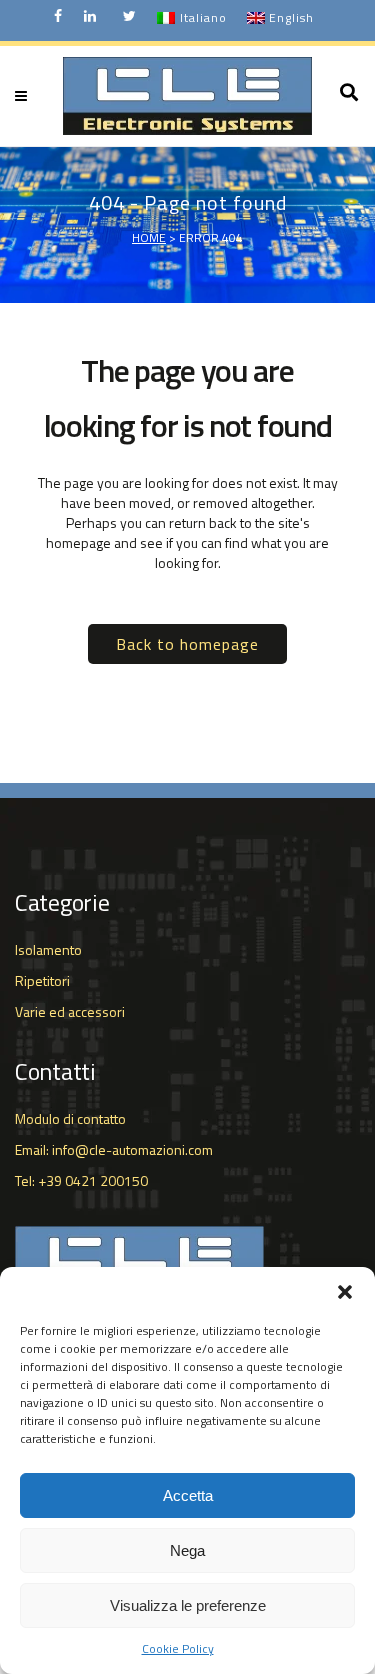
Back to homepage (187, 644)
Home (149, 237)
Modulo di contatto (70, 1118)
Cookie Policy (178, 1648)
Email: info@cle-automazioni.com (114, 1149)
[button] (345, 1292)
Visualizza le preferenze (188, 1605)
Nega (187, 1550)
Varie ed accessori (70, 1011)
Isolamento (48, 949)
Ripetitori (42, 980)
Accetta (188, 1495)
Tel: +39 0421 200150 (81, 1180)
